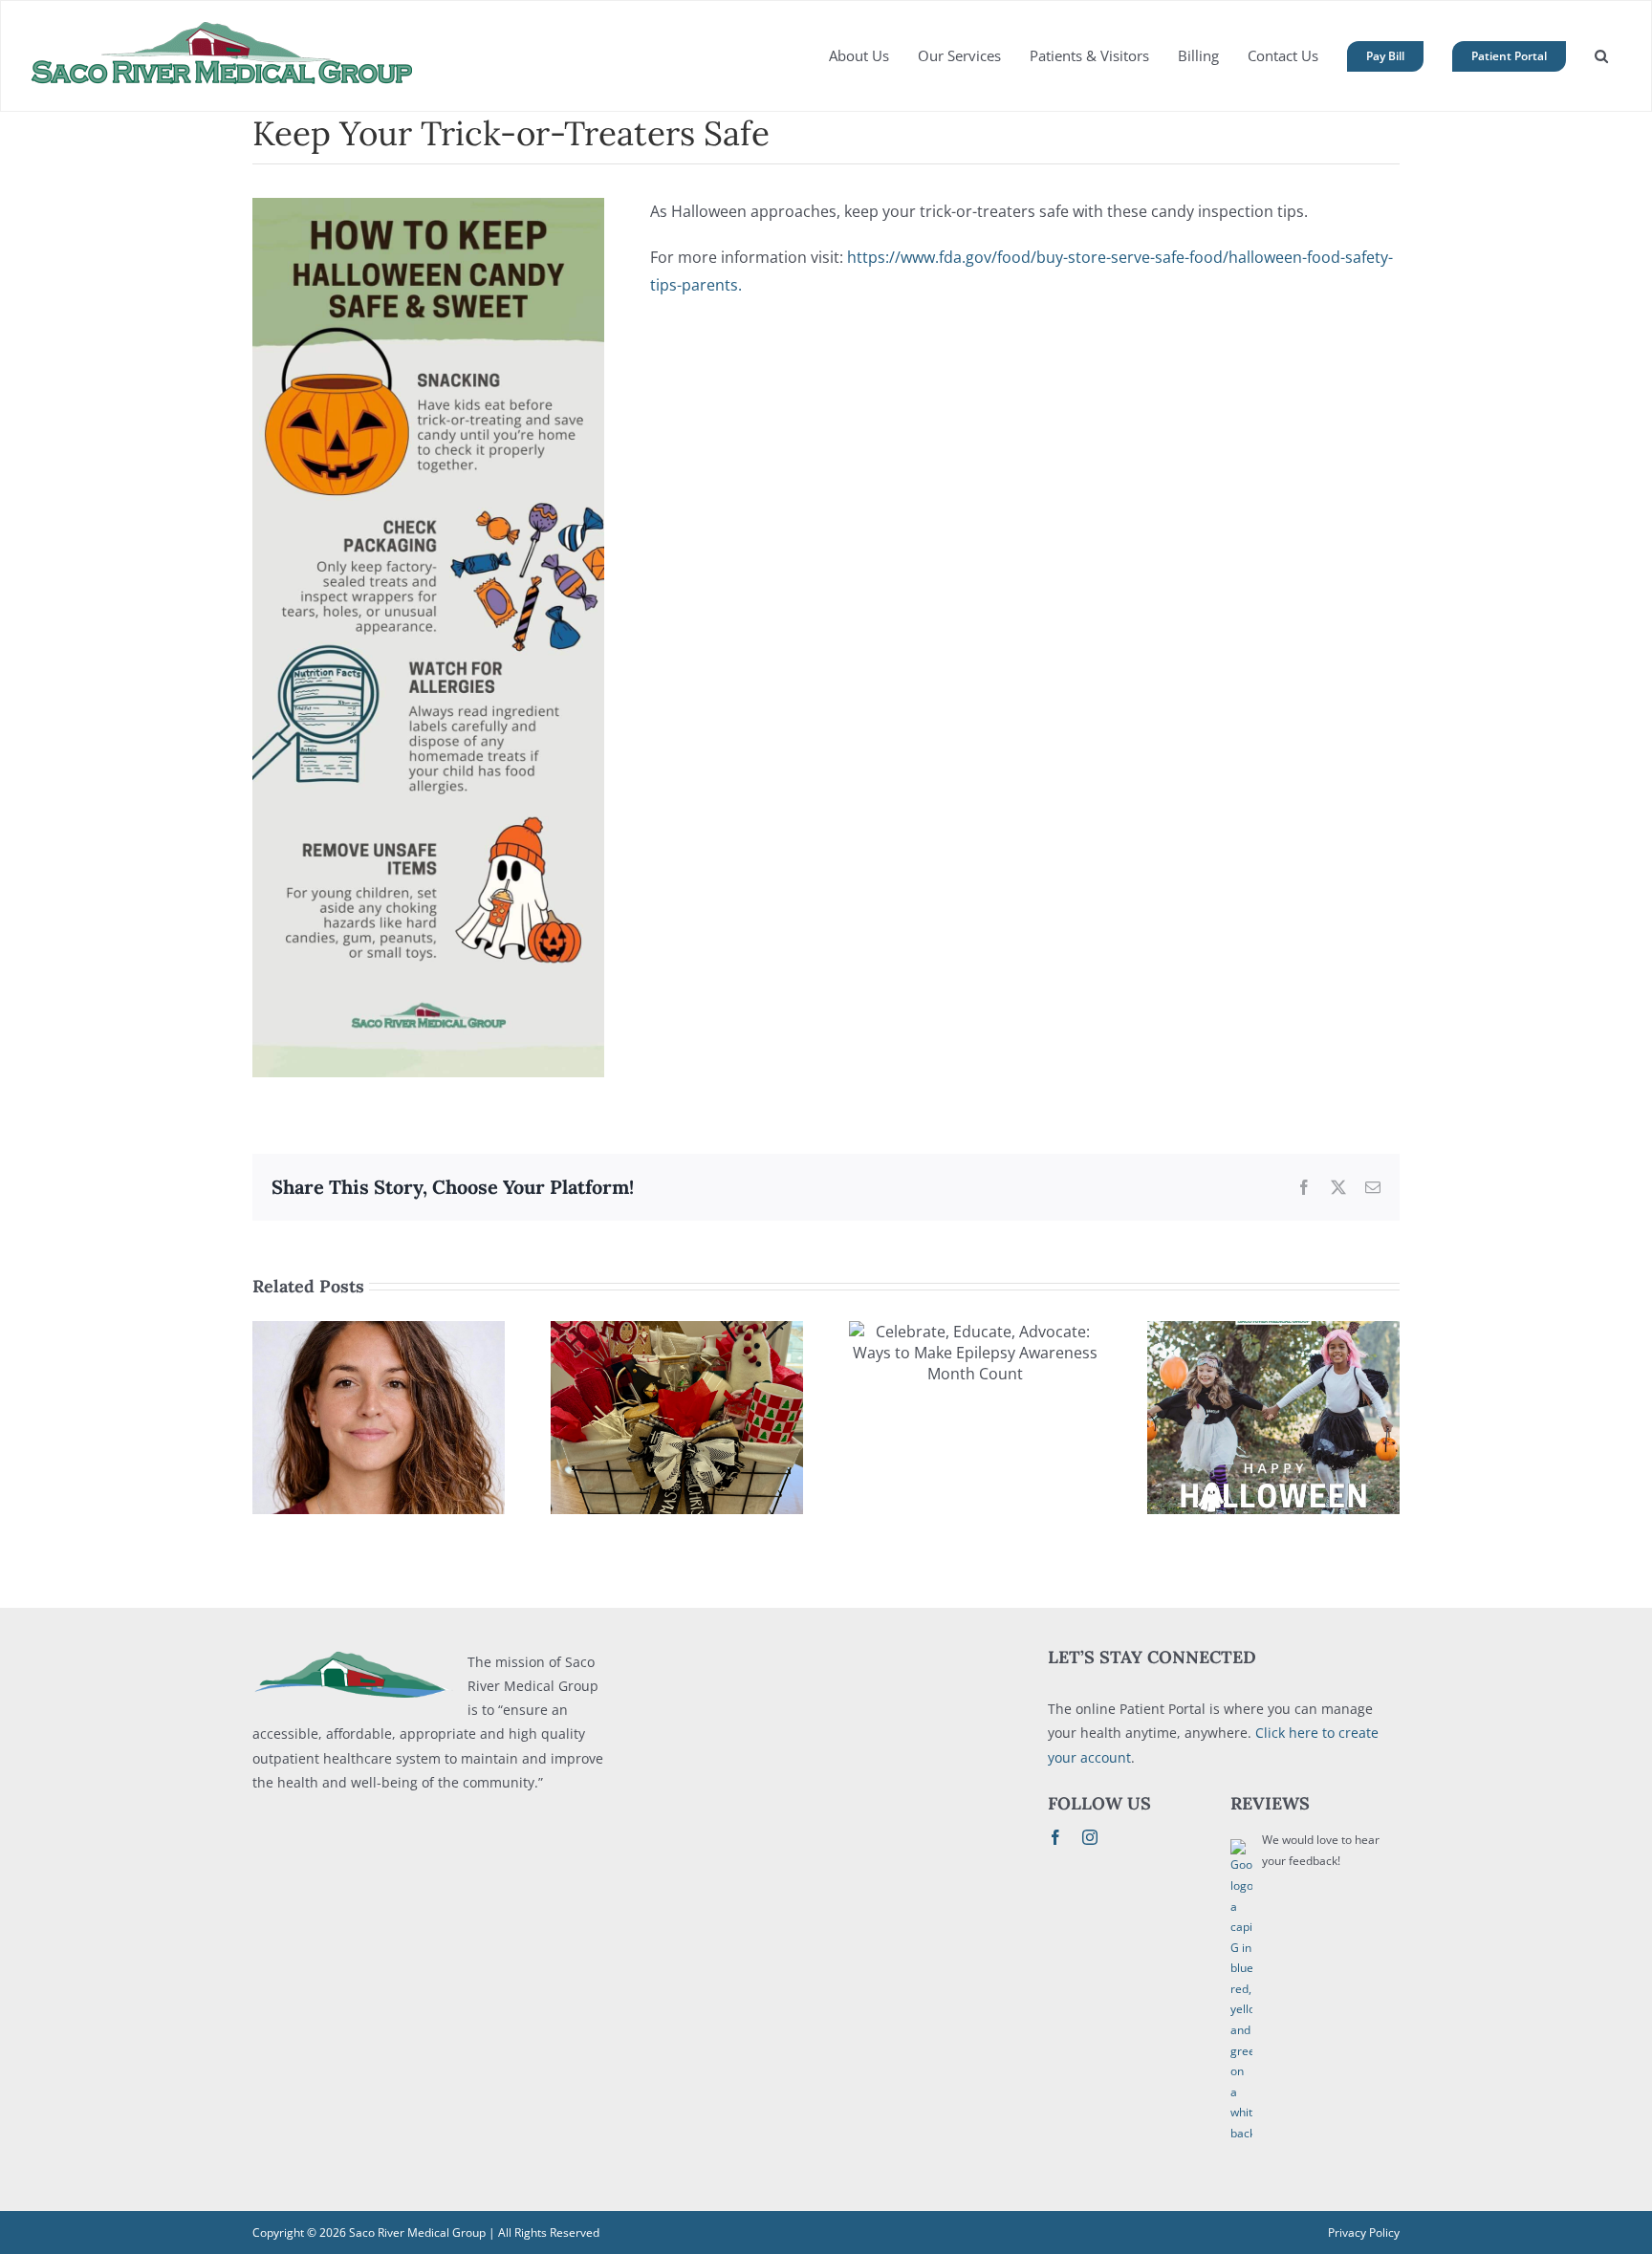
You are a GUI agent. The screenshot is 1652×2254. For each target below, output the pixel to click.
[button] (1601, 56)
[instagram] (1090, 1837)
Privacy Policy (1364, 2232)
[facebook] (1055, 1837)
